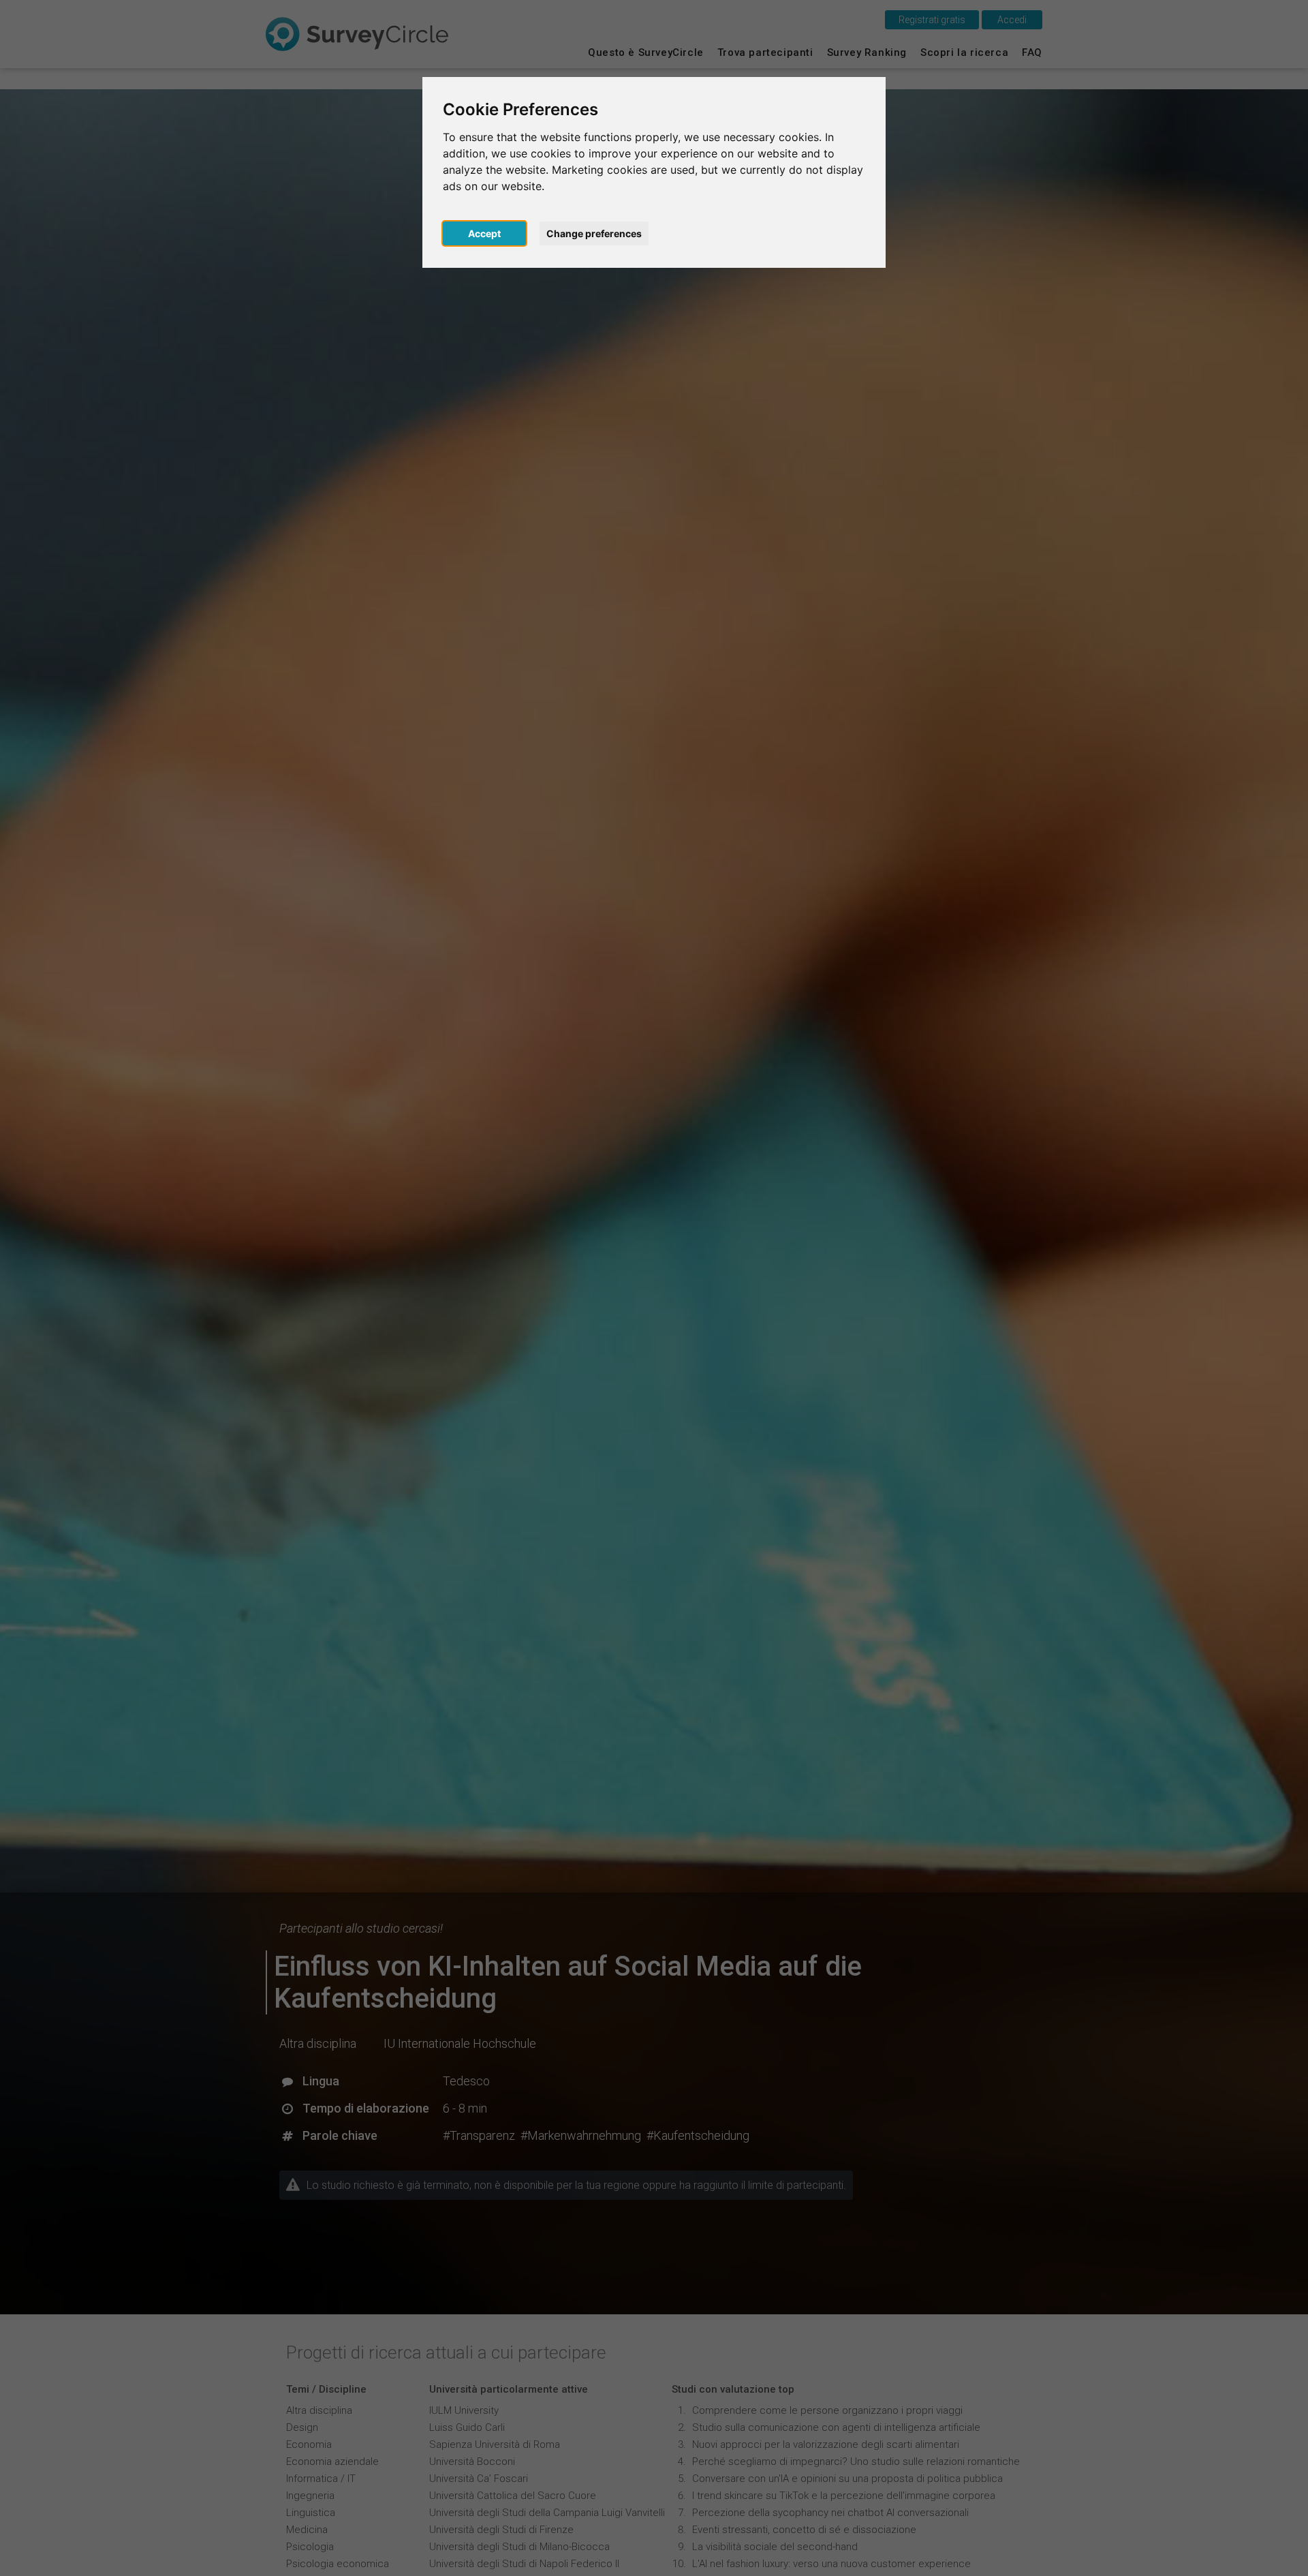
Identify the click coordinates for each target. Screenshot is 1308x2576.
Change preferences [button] (594, 233)
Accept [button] (484, 233)
